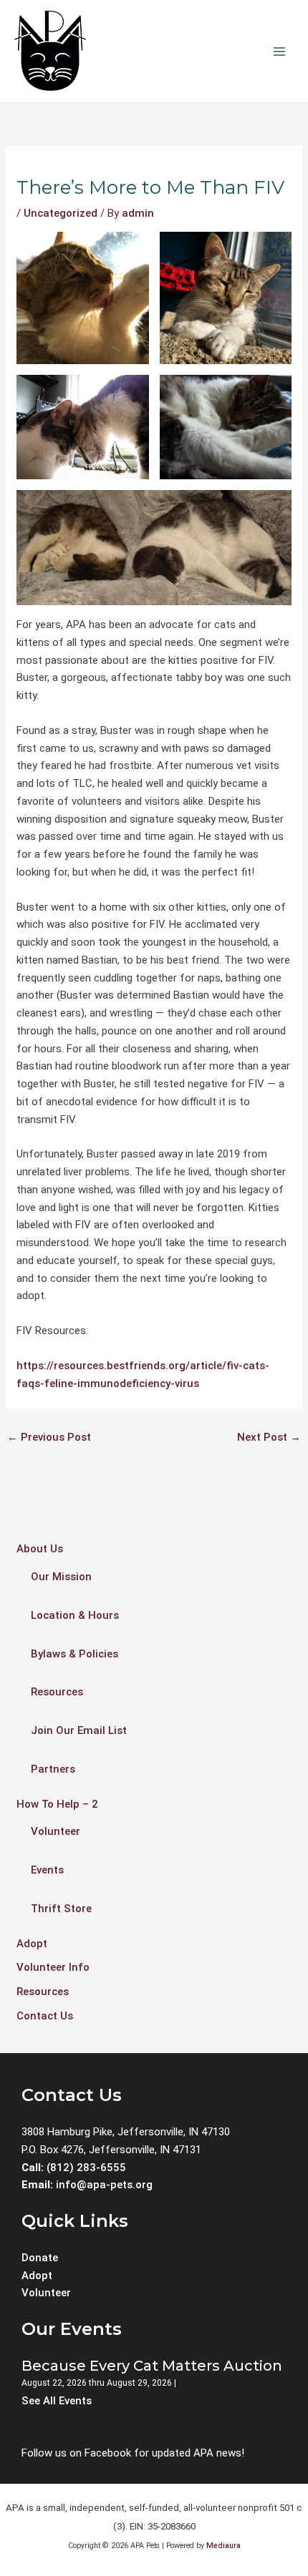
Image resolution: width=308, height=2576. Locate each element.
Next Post (269, 1437)
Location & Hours (75, 1615)
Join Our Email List (79, 1730)
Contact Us (45, 2016)
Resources (57, 1692)
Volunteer (56, 1831)
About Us (40, 1549)
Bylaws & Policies (74, 1654)
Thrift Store (61, 1909)
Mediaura (223, 2546)
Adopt (32, 1944)
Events (47, 1870)
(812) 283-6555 (85, 2168)
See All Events (57, 2401)
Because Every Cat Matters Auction (152, 2366)
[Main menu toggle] (279, 51)
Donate (40, 2258)
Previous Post (49, 1437)
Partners (53, 1769)
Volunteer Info (53, 1967)
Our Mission (61, 1577)
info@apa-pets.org (104, 2185)
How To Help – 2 (57, 1804)
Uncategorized (61, 213)
